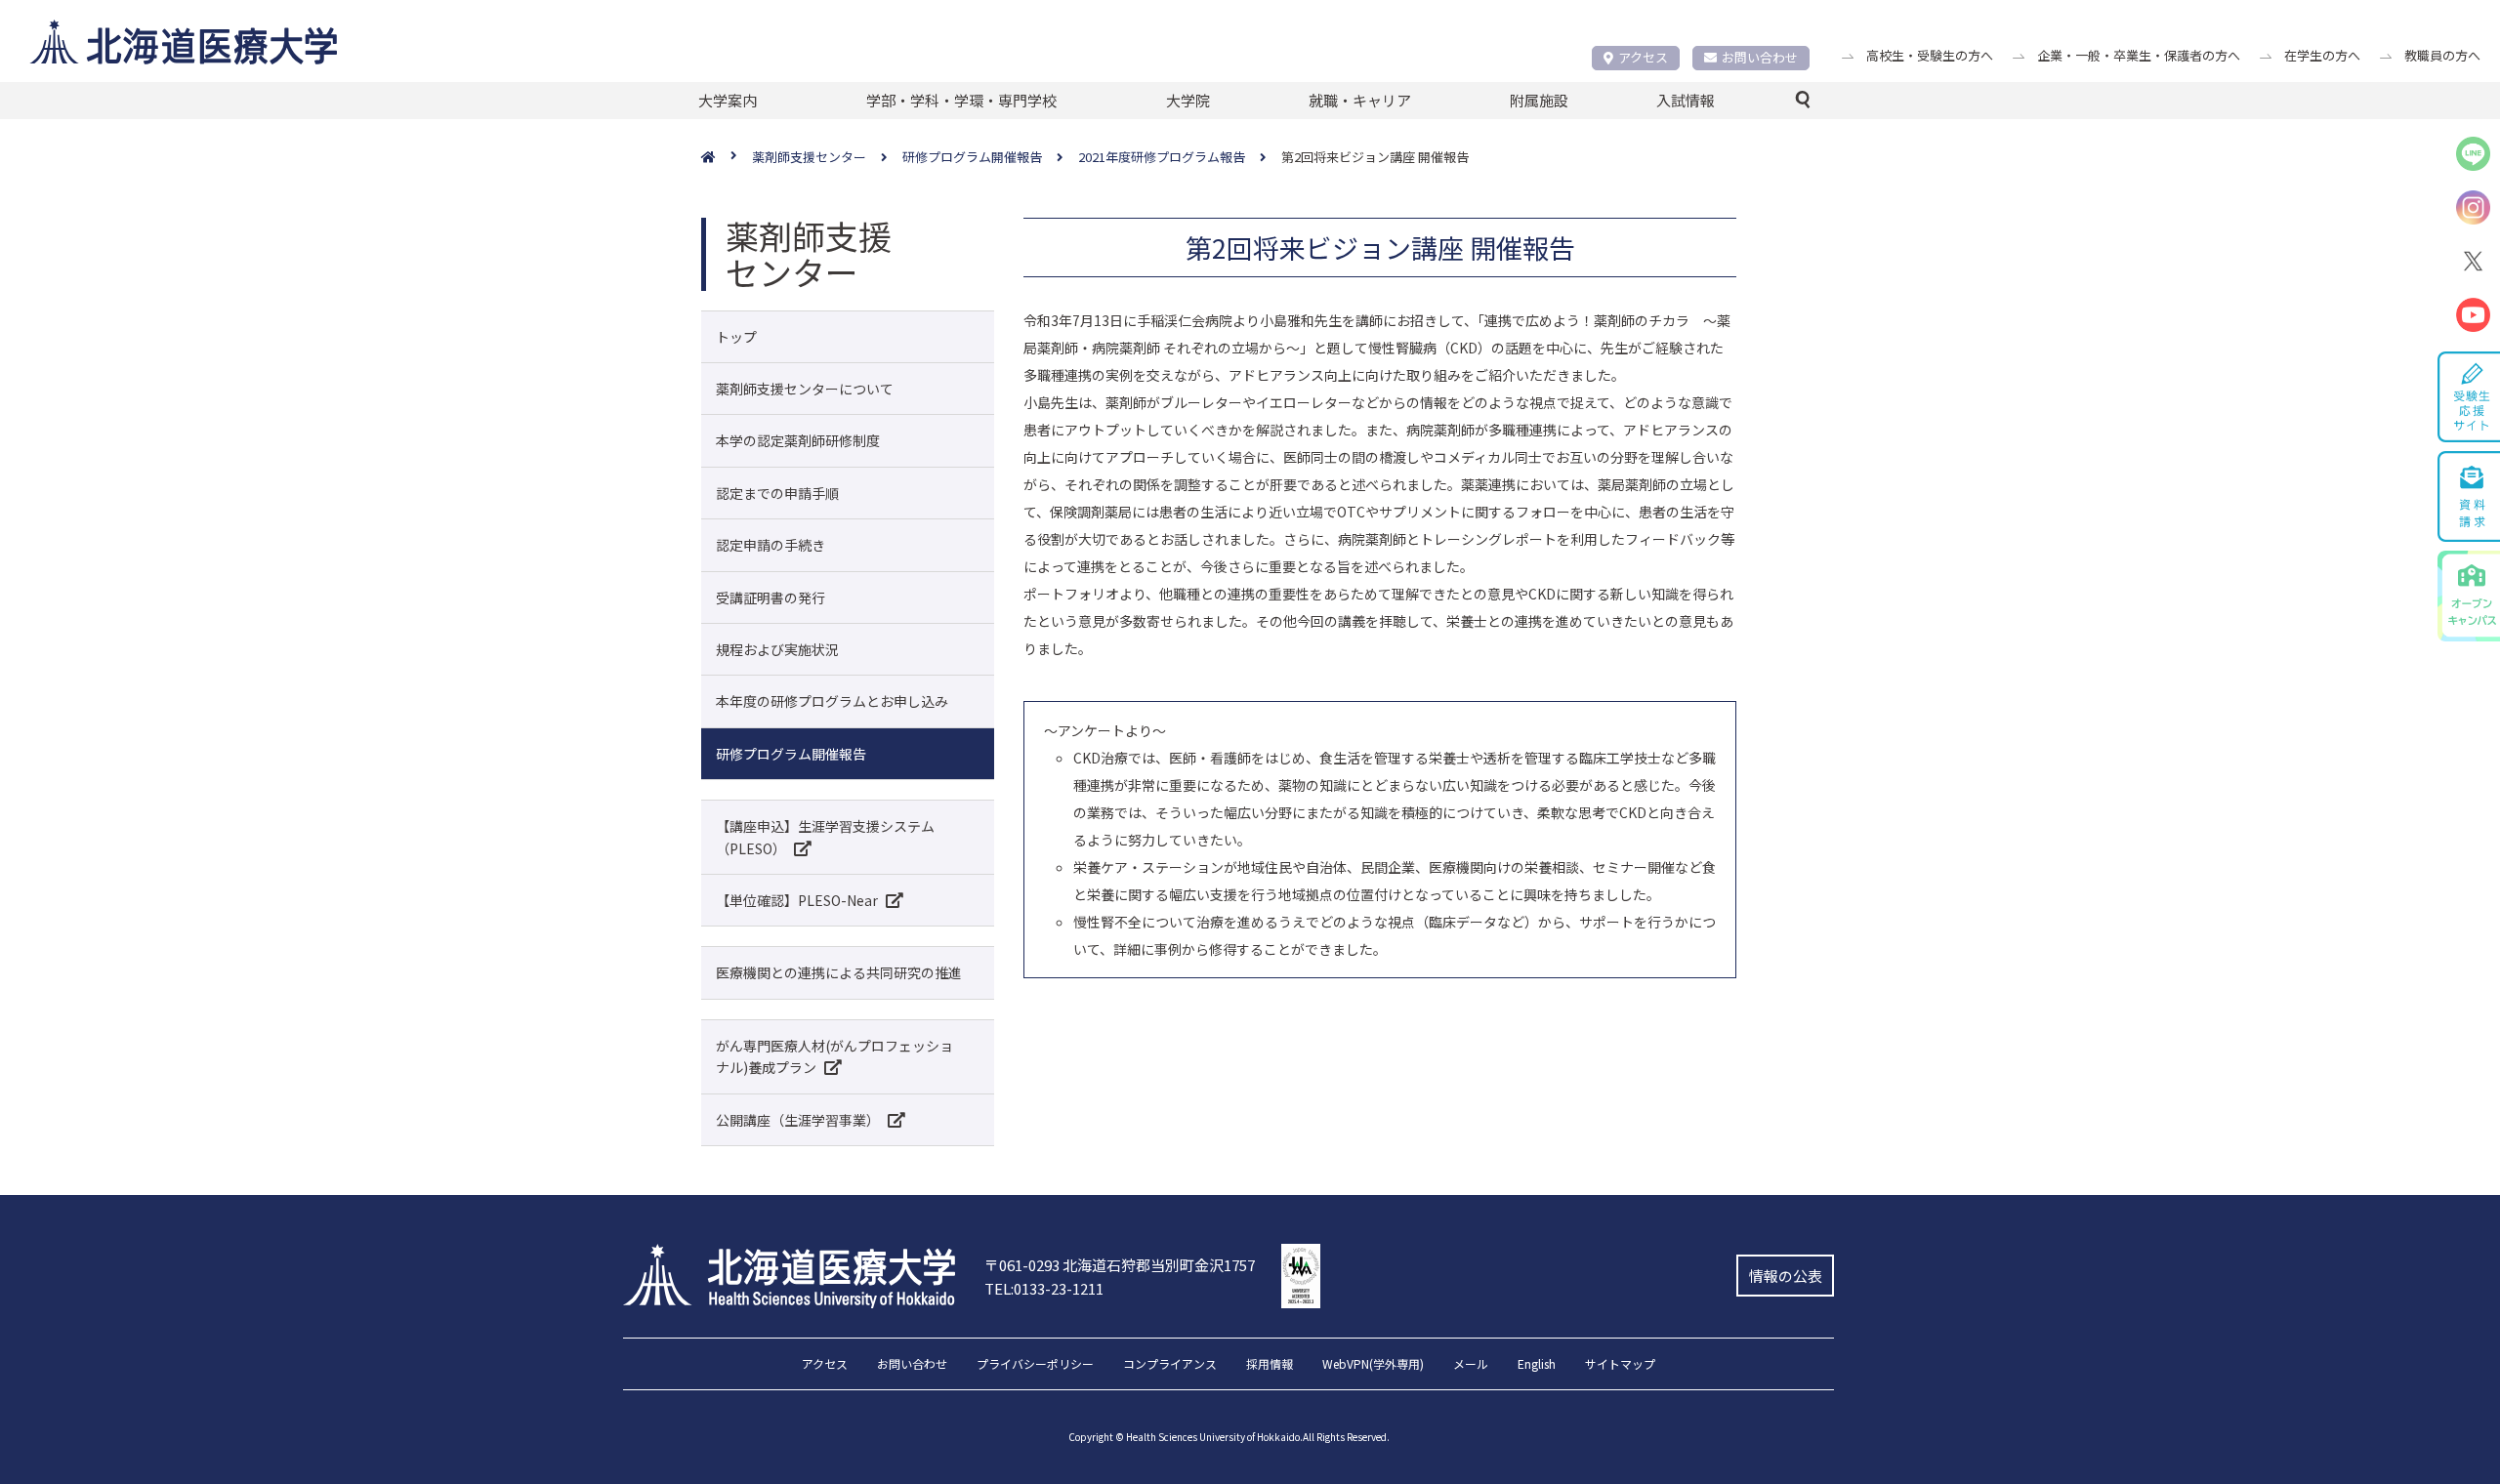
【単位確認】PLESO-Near (797, 900)
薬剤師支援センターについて (805, 389)
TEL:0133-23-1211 (1044, 1288)
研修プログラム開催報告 (791, 754)
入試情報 (1686, 100)
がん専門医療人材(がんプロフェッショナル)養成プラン (834, 1056)
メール (1471, 1365)
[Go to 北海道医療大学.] (727, 158)
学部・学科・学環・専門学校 (961, 100)
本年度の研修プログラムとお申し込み (832, 701)
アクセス (1643, 57)
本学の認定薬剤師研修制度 (798, 440)
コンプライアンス (1170, 1365)
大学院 (1188, 100)
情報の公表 (1786, 1276)
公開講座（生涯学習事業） (798, 1120)
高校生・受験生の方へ (1930, 55)
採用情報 (1270, 1365)
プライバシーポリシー (1035, 1365)
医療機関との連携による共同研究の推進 (839, 972)
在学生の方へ (2322, 55)
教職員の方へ (2442, 55)
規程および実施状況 (777, 649)
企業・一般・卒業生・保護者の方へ (2139, 55)
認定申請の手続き (771, 545)
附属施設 (1539, 100)
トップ (736, 337)
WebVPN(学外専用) (1373, 1365)
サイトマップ (1620, 1365)
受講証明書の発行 (771, 598)
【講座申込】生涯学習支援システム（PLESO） (825, 837)
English (1537, 1365)
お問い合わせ (1760, 57)
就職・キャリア (1360, 100)
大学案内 (728, 100)
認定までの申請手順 (777, 493)
